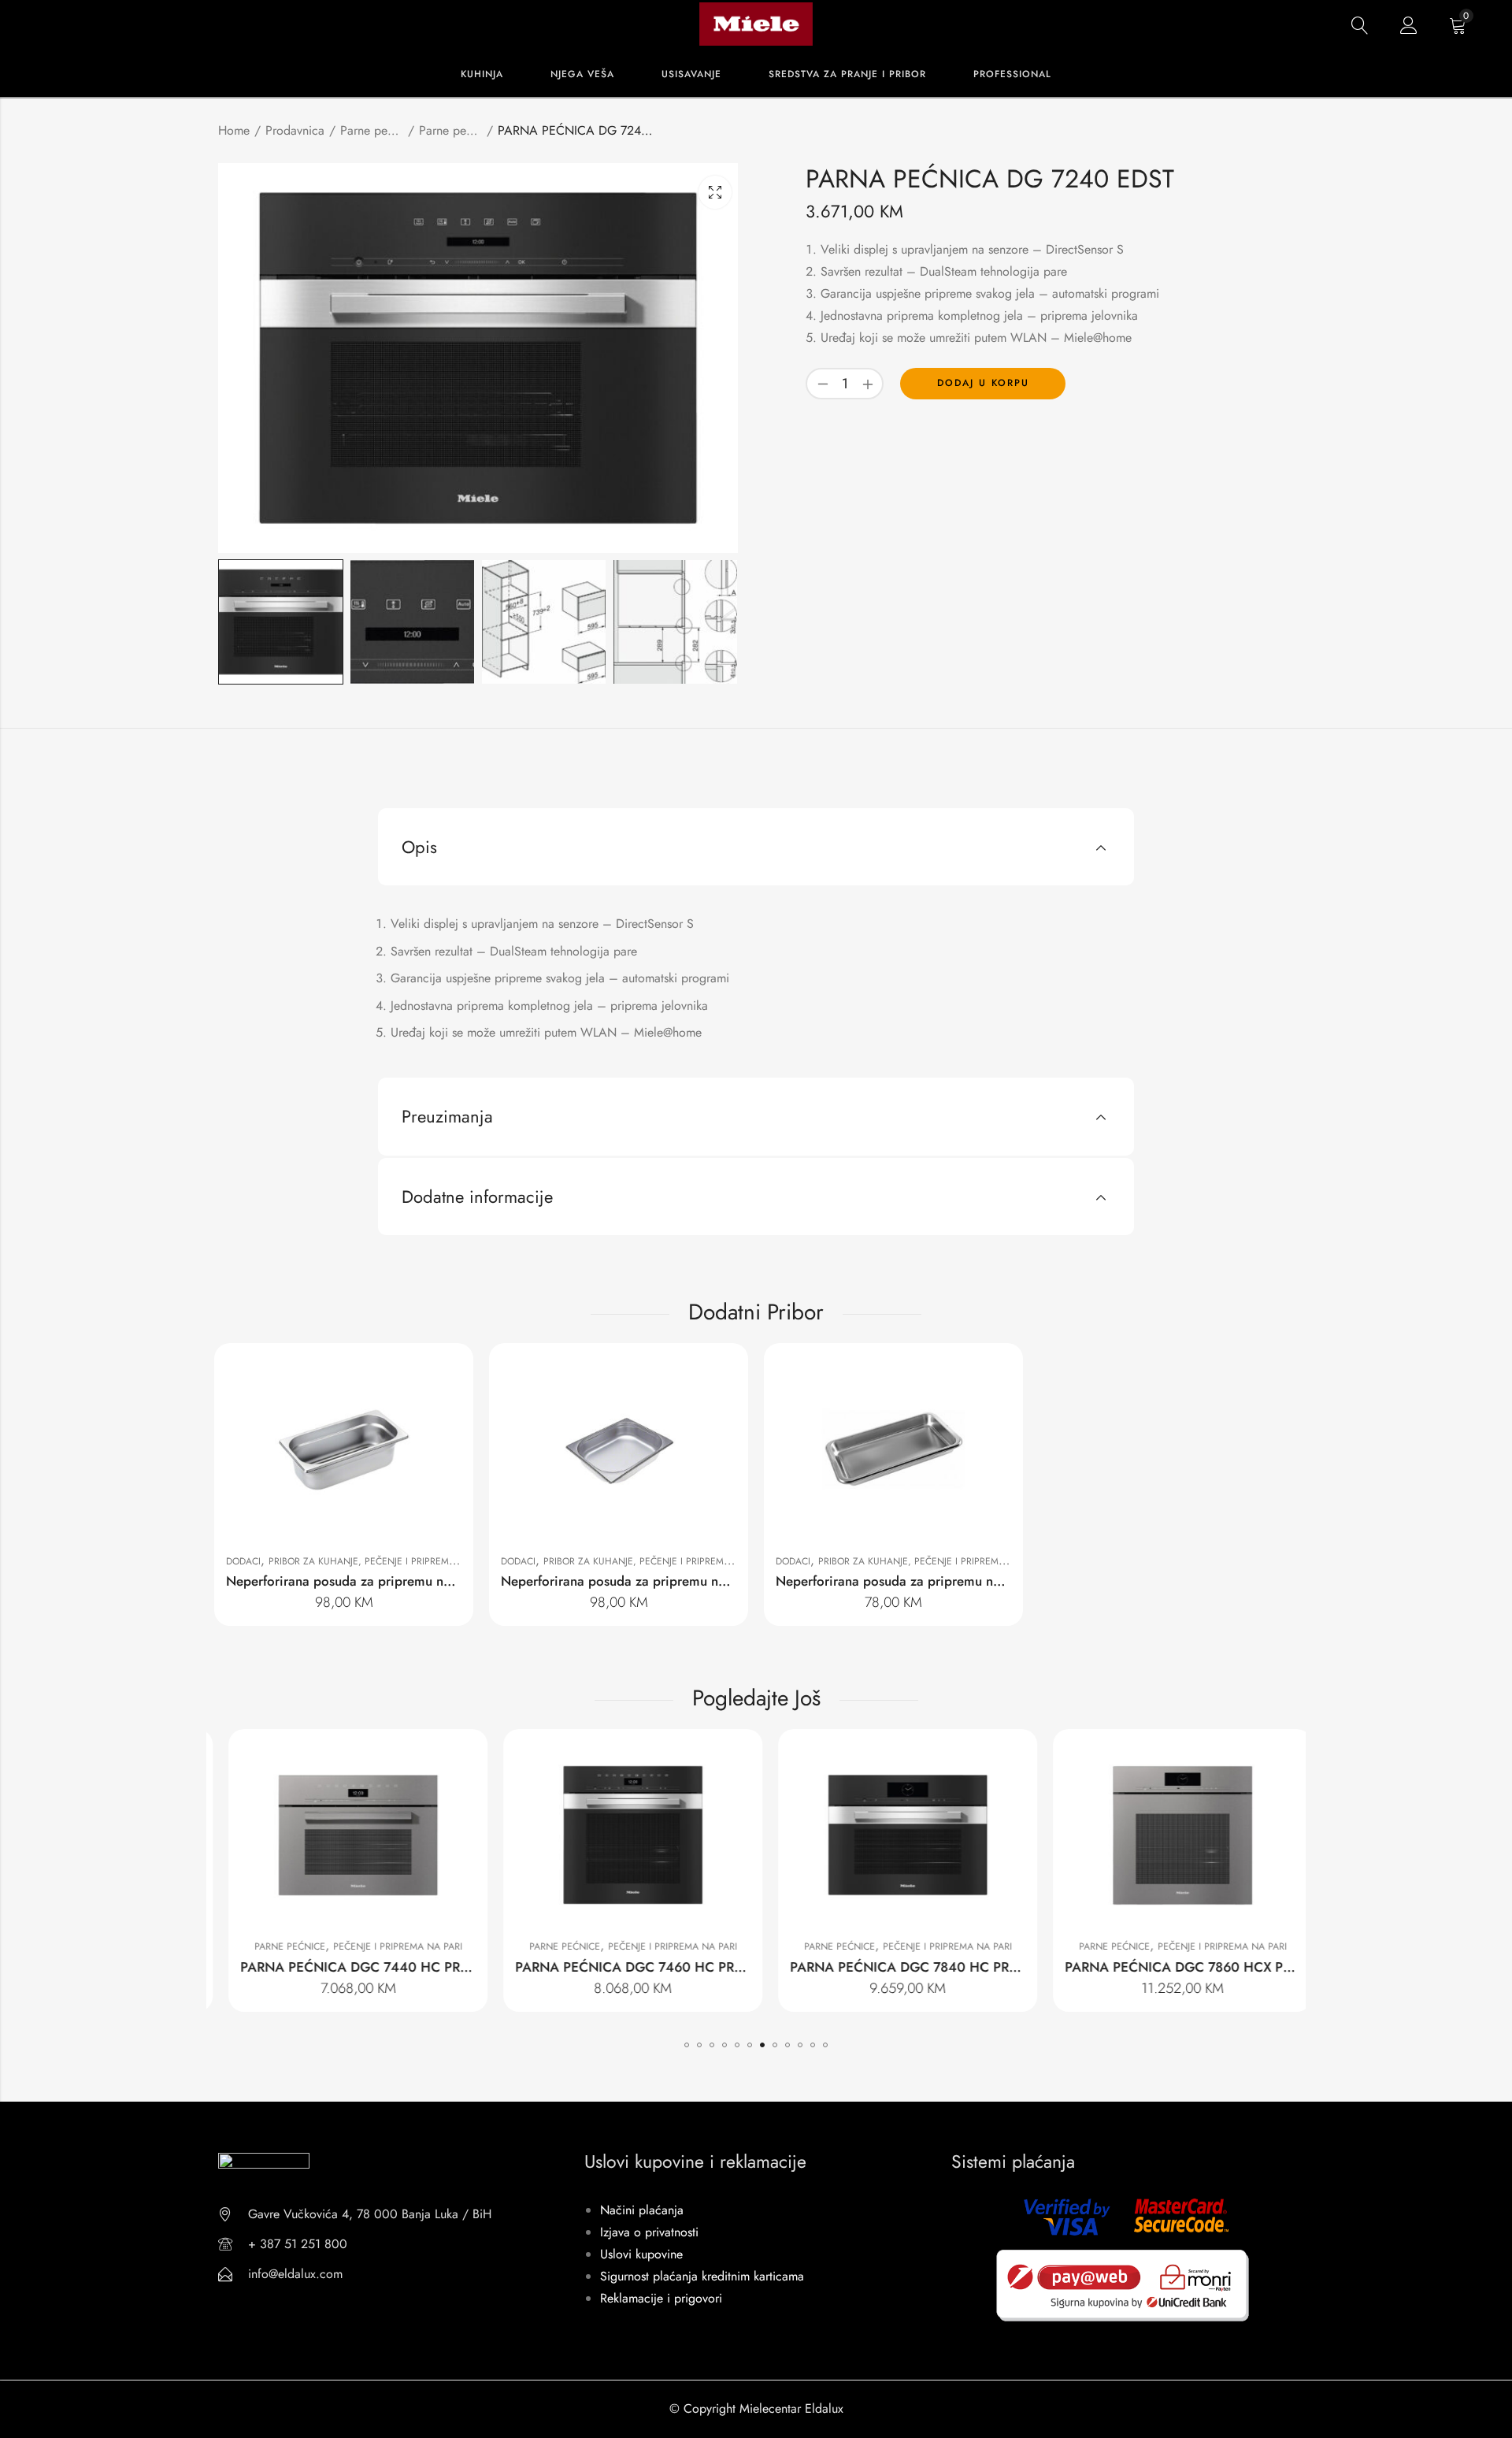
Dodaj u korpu (983, 383)
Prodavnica (295, 130)
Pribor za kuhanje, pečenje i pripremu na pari (381, 1561)
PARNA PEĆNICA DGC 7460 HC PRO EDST (634, 1967)
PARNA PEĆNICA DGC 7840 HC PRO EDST (909, 1967)
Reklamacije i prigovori (661, 2298)
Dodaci (243, 1561)
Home (234, 130)
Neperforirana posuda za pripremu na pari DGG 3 (650, 1581)
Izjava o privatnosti (649, 2232)
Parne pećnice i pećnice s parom (372, 130)
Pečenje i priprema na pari (384, 1946)
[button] (687, 2045)
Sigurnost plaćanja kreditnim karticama (702, 2276)
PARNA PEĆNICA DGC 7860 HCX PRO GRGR (1189, 1967)
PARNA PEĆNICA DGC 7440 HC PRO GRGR (361, 1967)
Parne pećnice (450, 130)
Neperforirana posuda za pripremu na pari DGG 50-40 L (944, 1581)
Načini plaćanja (642, 2210)
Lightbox (715, 192)
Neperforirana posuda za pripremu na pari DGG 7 (374, 1581)
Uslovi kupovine (641, 2254)
